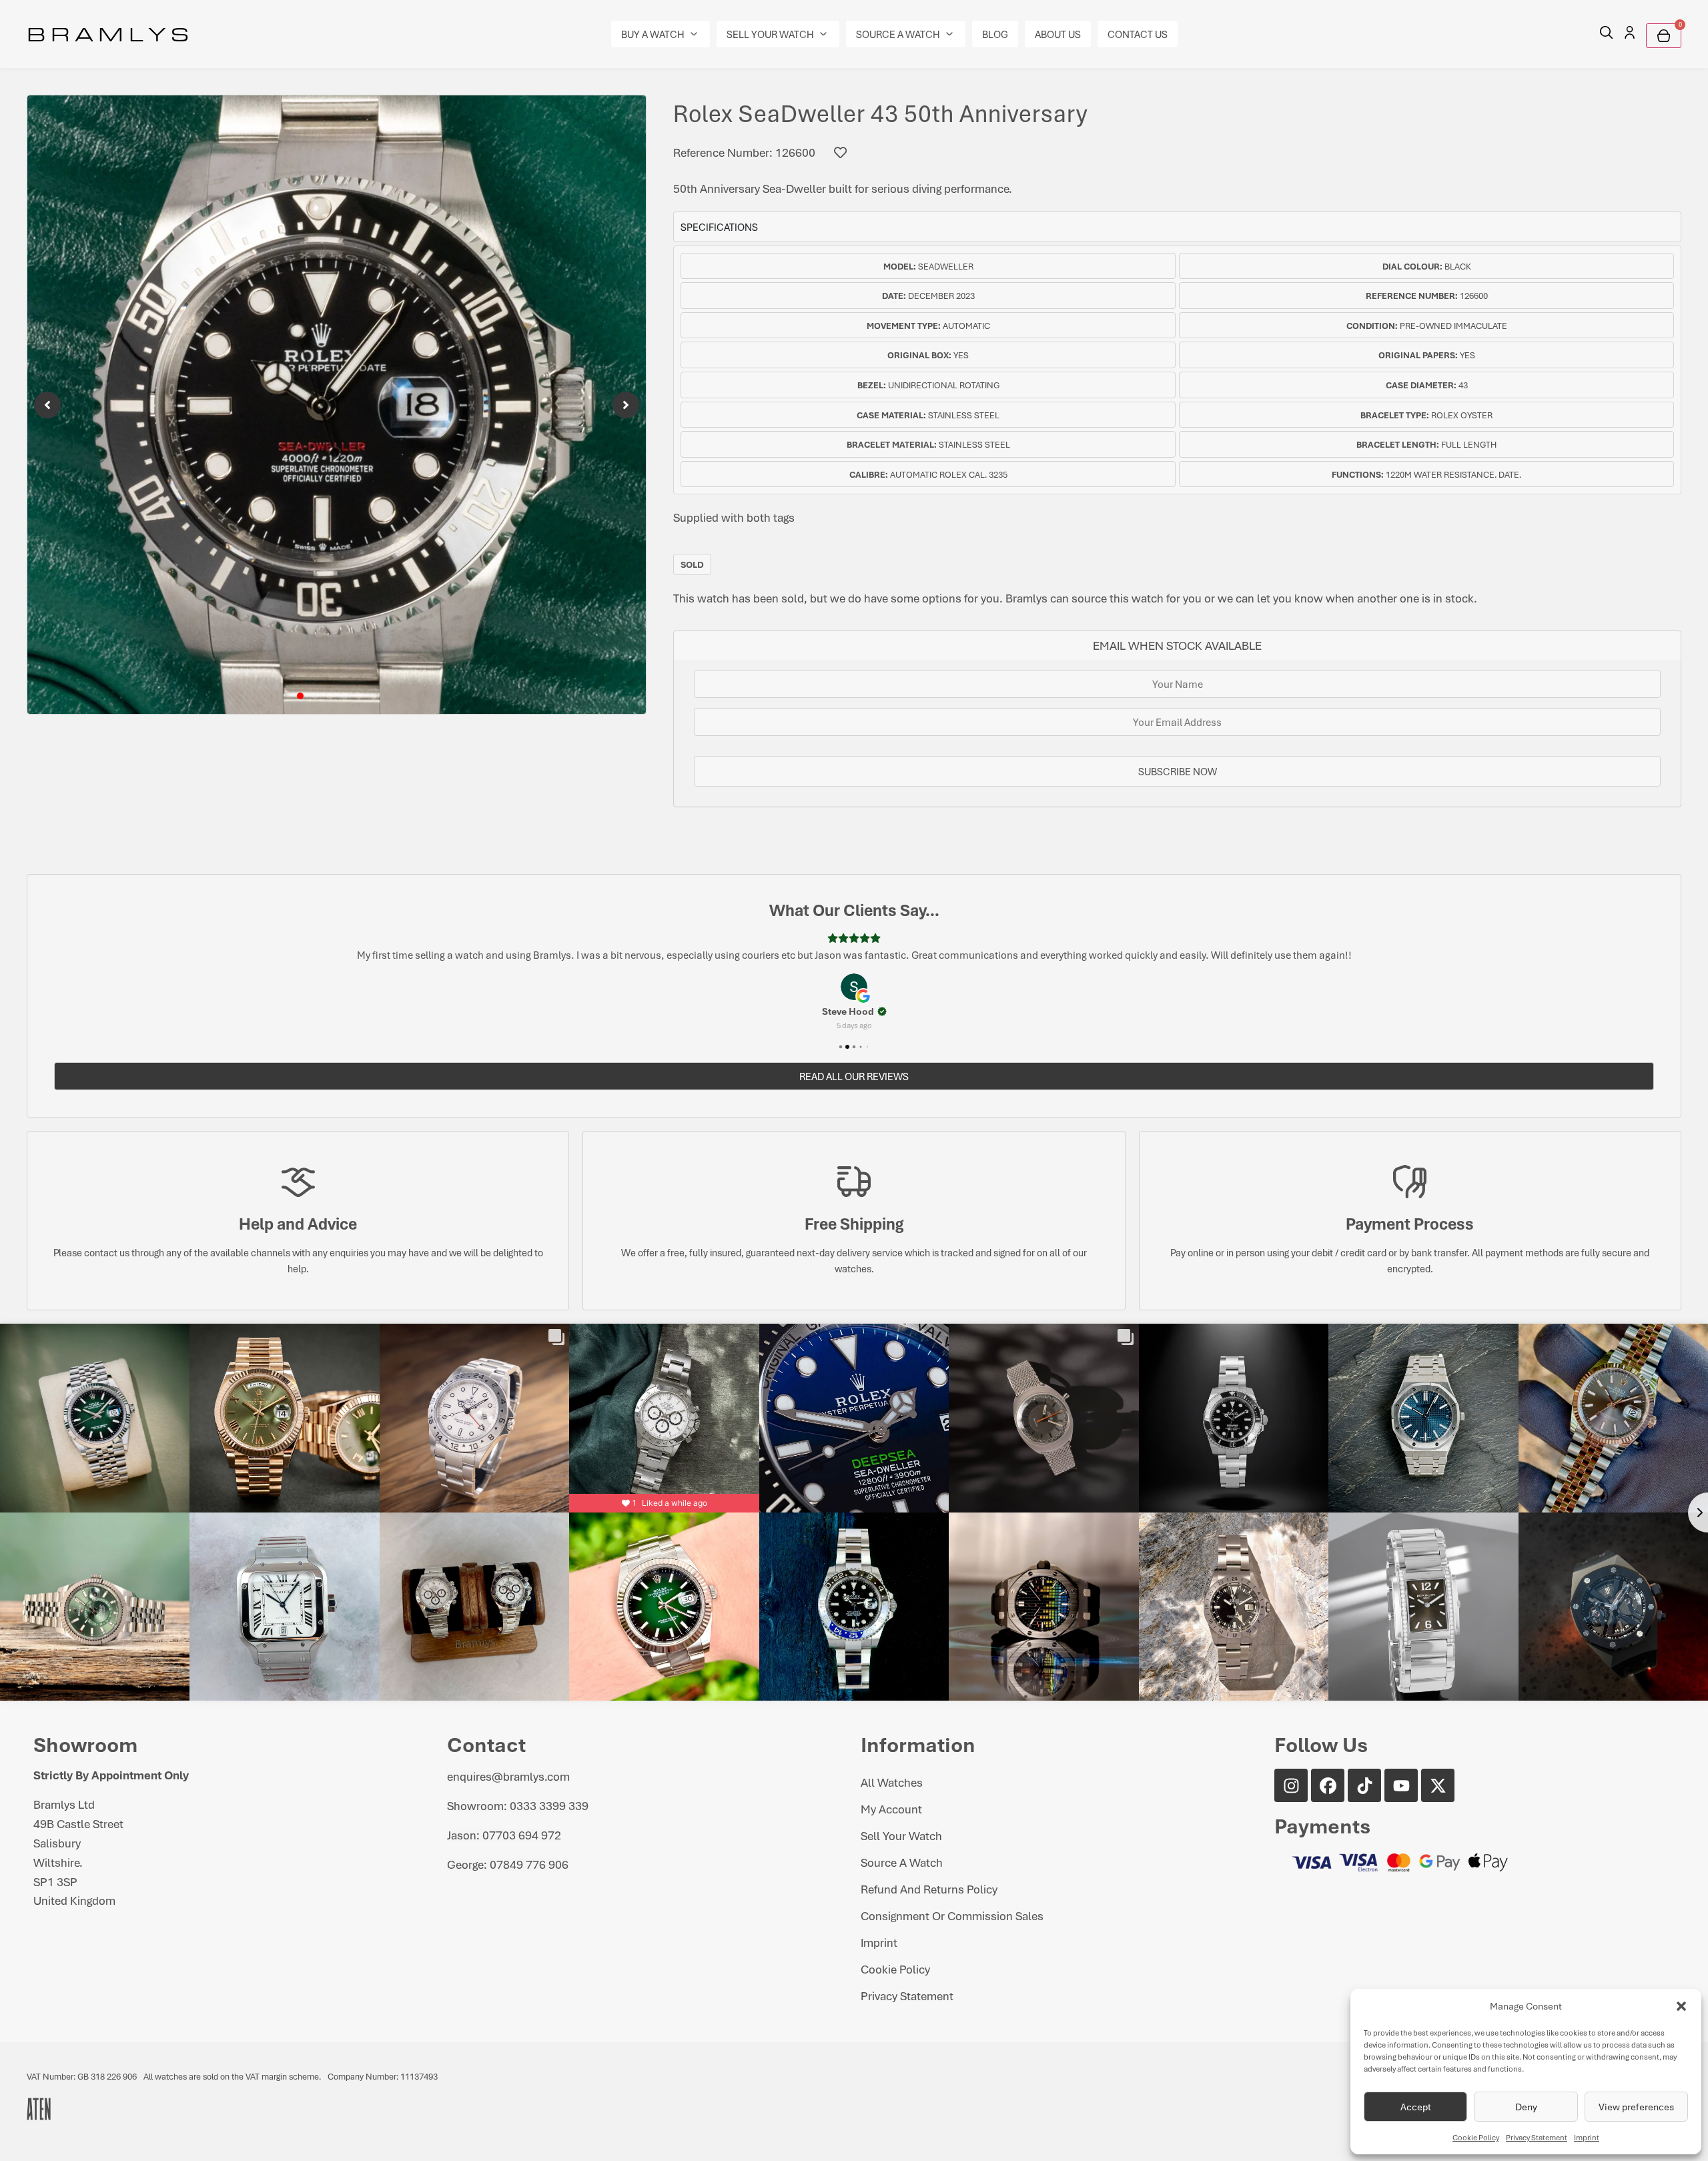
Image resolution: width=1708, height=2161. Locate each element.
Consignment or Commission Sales (952, 1915)
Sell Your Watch (901, 1835)
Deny (1526, 2107)
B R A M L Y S (108, 33)
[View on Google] (854, 987)
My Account (891, 1809)
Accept (1416, 2107)
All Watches (892, 1782)
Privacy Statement (1537, 2137)
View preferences (1636, 2107)
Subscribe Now (1178, 771)
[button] (1681, 2006)
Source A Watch (902, 1862)
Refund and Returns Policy (929, 1889)
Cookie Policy (1476, 2137)
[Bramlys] (337, 405)
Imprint (1587, 2137)
